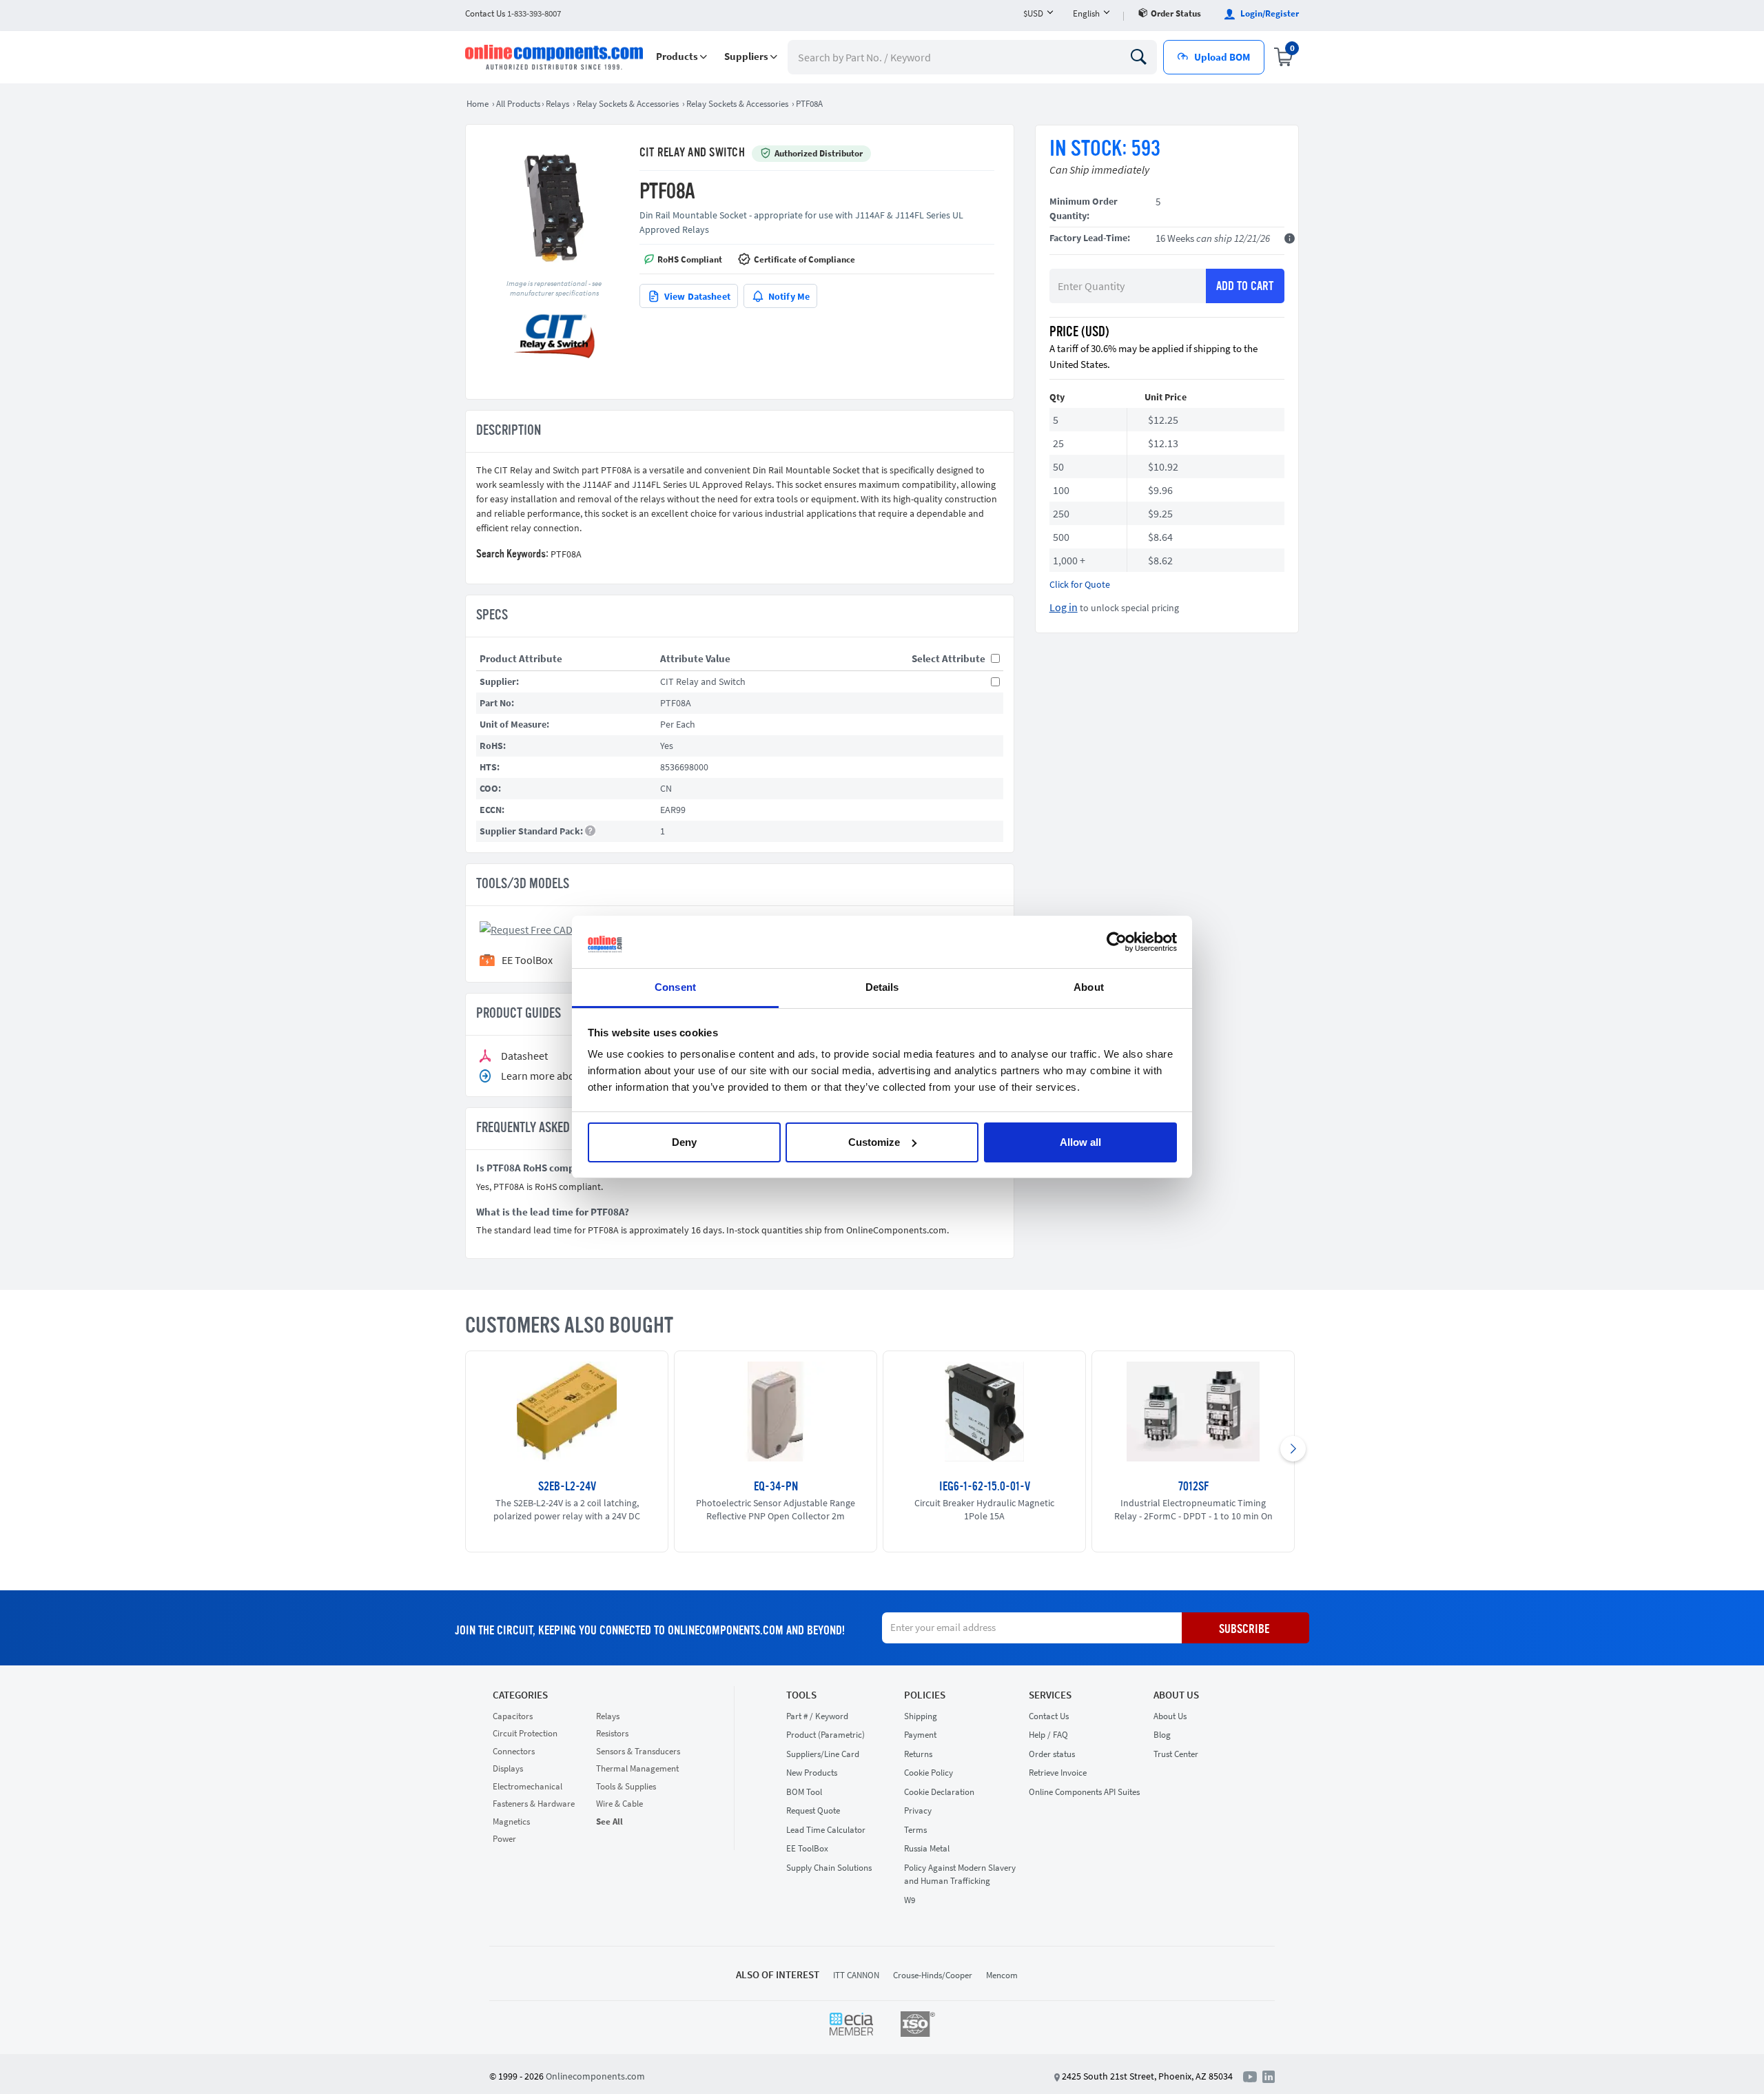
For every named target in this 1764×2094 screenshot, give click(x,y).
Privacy (918, 1810)
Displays (508, 1768)
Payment (920, 1735)
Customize (874, 1142)
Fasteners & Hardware (534, 1804)
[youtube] (1253, 2075)
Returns (918, 1754)
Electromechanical (527, 1786)
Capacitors (513, 1716)
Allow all (1080, 1142)
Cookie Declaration (939, 1792)
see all (609, 1821)
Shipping (921, 1716)
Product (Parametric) (825, 1735)
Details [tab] (882, 987)
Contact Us (1049, 1716)
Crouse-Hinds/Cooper (933, 1975)
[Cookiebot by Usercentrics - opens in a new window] (1117, 942)
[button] (681, 57)
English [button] (1086, 13)
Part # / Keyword (817, 1716)
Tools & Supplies (626, 1786)
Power (504, 1839)
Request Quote (813, 1810)
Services (1050, 1695)
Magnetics (511, 1821)
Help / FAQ (1048, 1735)
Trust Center (1176, 1754)
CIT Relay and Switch (692, 153)
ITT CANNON (856, 1975)
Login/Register (1269, 13)
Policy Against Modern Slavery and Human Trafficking (960, 1875)
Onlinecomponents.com (595, 2076)
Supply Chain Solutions (829, 1868)
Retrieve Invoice (1058, 1773)
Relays (608, 1716)
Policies (925, 1695)
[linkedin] (1269, 2075)
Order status (1176, 13)
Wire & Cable (619, 1804)
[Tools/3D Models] (546, 928)
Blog (1162, 1735)
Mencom (1002, 1975)
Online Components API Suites (1084, 1792)
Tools (801, 1695)
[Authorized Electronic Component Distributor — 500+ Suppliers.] (555, 57)
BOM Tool (804, 1792)
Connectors (514, 1751)
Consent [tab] (675, 987)
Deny (684, 1142)
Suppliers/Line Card (823, 1754)
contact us (513, 13)
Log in (1064, 607)
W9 (910, 1900)
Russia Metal (927, 1848)
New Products (812, 1773)
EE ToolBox (807, 1848)
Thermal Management (637, 1768)
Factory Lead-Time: (1090, 238)
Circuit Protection (525, 1733)
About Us (1176, 1695)
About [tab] (1089, 987)
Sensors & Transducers (638, 1751)
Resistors (612, 1733)
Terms (915, 1830)
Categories (520, 1695)
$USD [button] (1033, 13)
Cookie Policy (929, 1773)
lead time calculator (826, 1830)
